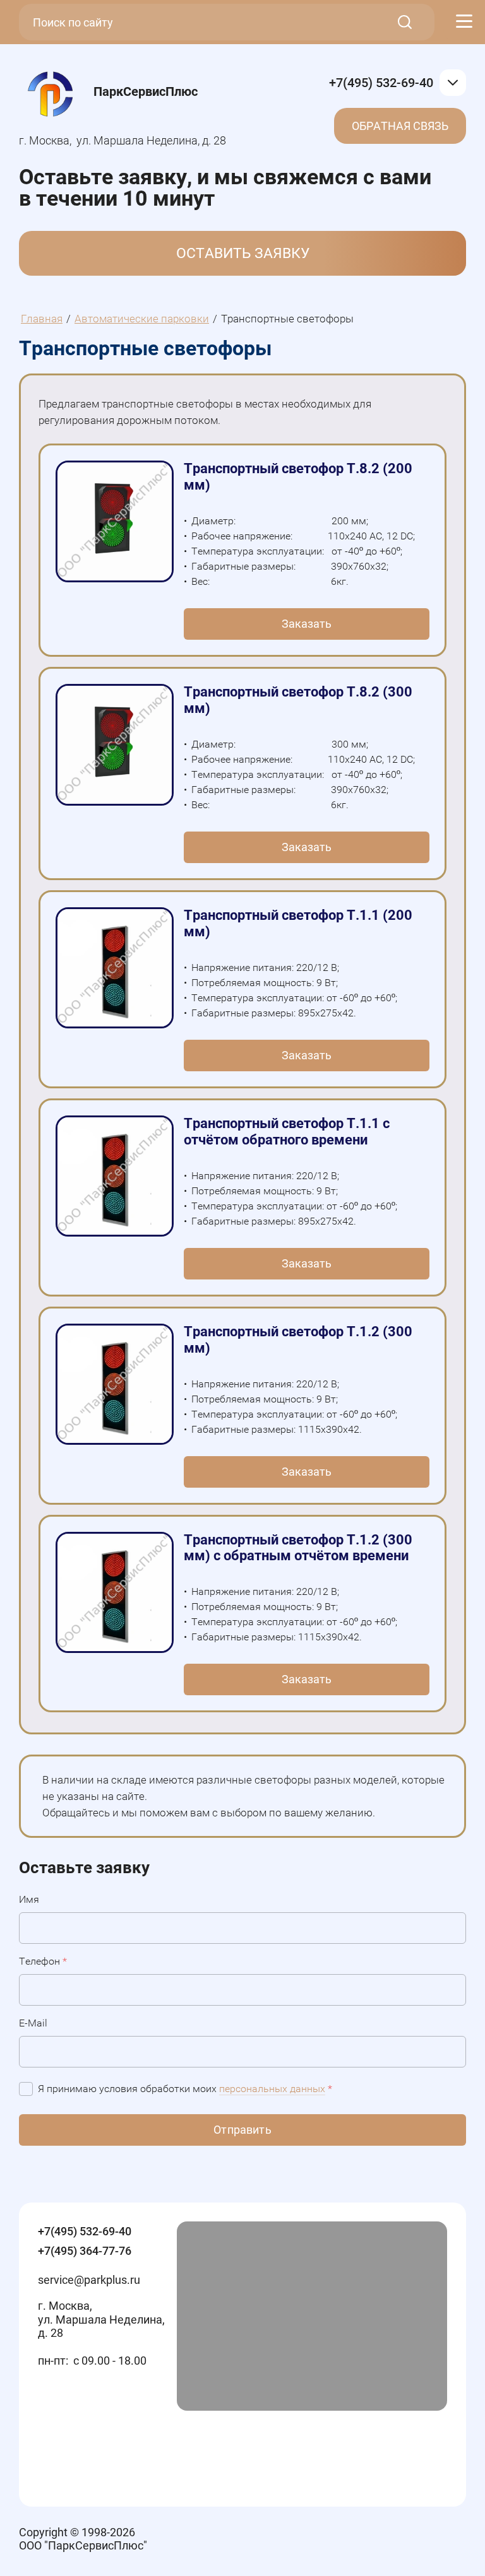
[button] (242, 253)
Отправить (242, 2130)
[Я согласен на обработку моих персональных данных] (26, 2089)
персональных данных (272, 2089)
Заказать (307, 624)
